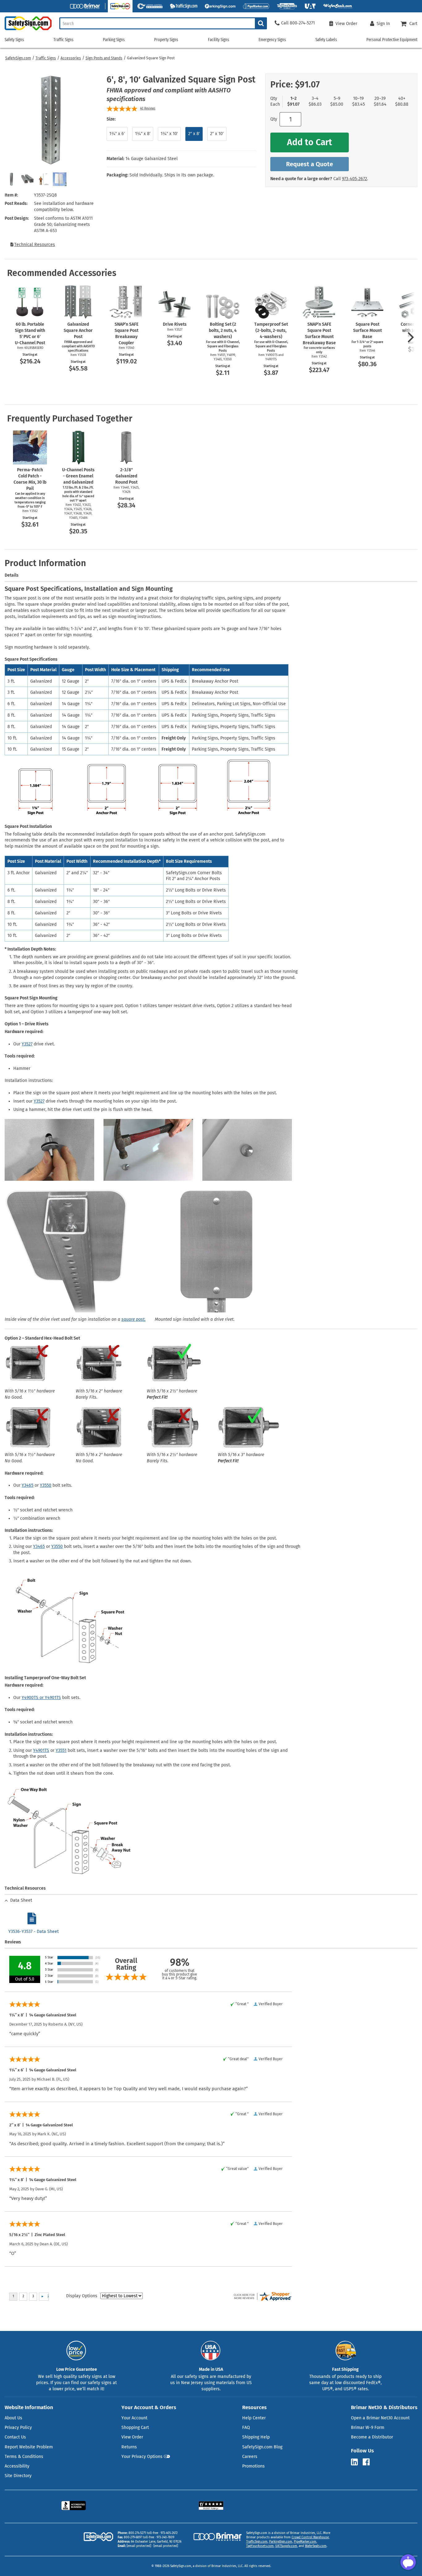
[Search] (261, 23)
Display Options (82, 2296)
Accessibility (17, 2466)
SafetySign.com (18, 58)
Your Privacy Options (142, 2457)
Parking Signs (114, 40)
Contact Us (15, 2437)
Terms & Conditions (24, 2457)
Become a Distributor (372, 2437)
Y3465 (27, 1485)
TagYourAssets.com (260, 2546)
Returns (129, 2447)
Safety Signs (14, 40)
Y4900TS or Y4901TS (41, 1698)
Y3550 (46, 1485)
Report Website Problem (29, 2447)
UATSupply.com (286, 2546)
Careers (250, 2457)
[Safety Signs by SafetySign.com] (26, 30)
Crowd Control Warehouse (310, 2537)
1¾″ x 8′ (143, 134)
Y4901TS (41, 1750)
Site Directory (18, 2476)
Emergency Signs (272, 40)
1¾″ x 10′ (169, 134)
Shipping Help (256, 2437)
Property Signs (166, 40)
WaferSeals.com (316, 2546)
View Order (132, 2437)
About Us (13, 2418)
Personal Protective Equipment (392, 40)
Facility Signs (219, 40)
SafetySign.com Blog (262, 2447)
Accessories (71, 58)
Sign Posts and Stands (104, 58)
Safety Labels (326, 40)
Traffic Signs (46, 58)
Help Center (254, 2418)
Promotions (253, 2466)
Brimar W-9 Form (368, 2428)
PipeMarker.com (305, 2542)
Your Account (134, 2418)
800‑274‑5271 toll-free (143, 2533)
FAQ (246, 2428)
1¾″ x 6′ (117, 134)
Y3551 (61, 1750)
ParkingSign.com (281, 2542)
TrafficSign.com (257, 2542)
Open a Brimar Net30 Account (380, 2418)
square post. (133, 1319)
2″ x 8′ (194, 134)
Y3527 (27, 1044)
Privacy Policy (18, 2428)
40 (148, 108)
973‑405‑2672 (354, 179)
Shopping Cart (135, 2428)
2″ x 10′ (217, 134)
